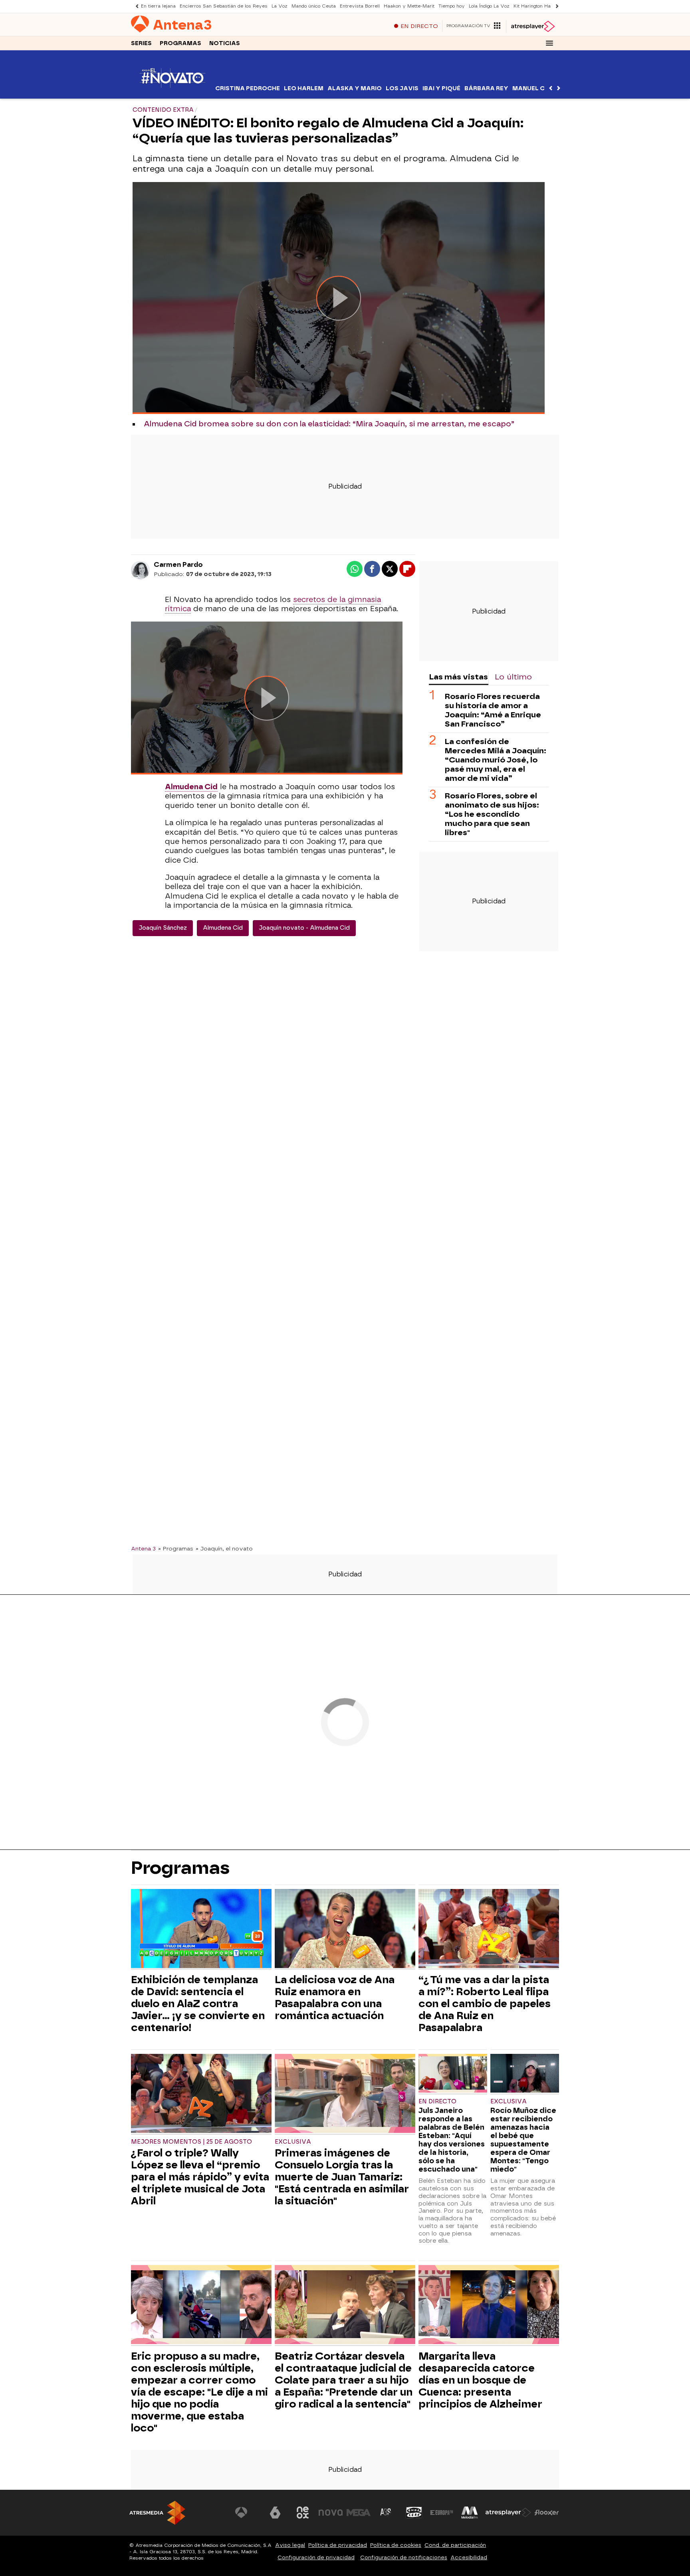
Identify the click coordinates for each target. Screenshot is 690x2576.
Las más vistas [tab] (458, 677)
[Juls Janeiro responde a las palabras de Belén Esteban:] (453, 2074)
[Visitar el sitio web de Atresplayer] (508, 2513)
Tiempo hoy (452, 6)
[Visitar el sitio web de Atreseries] (386, 2513)
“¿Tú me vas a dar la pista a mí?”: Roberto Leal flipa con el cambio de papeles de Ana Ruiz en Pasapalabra (485, 2004)
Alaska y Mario (355, 88)
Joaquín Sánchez (163, 928)
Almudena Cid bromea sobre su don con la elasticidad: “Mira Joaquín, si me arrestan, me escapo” (329, 424)
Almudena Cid (223, 928)
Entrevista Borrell (360, 6)
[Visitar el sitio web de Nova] (331, 2513)
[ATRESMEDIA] (157, 2513)
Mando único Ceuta (314, 6)
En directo (437, 2102)
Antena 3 (143, 1548)
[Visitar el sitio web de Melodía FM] (470, 2513)
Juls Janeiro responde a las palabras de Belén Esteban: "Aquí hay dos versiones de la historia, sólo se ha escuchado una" (452, 2140)
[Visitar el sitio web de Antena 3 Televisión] (247, 2513)
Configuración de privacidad (316, 2557)
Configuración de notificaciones (404, 2557)
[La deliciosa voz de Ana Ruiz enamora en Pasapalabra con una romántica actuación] (345, 1930)
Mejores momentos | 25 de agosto (191, 2142)
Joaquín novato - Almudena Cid (304, 928)
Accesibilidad (469, 2557)
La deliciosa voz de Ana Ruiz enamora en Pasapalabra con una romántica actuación (335, 1998)
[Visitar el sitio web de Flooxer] (547, 2513)
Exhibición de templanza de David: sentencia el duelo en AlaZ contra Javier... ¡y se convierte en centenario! (198, 2004)
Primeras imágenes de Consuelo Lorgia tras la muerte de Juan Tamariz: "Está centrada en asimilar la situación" (342, 2177)
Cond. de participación (455, 2545)
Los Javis (402, 88)
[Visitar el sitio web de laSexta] (275, 2513)
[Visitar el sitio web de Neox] (303, 2513)
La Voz (280, 6)
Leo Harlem (304, 88)
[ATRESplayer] (532, 26)
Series (141, 43)
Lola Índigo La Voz (489, 6)
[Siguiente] (555, 6)
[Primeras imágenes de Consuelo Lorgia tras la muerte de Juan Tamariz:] (345, 2094)
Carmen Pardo (178, 565)
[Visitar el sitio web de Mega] (359, 2513)
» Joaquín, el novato (224, 1548)
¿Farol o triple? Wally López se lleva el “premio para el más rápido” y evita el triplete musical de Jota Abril (200, 2177)
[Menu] (549, 43)
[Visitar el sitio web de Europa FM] (442, 2513)
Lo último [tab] (513, 677)
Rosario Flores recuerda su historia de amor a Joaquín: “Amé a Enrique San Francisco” (493, 710)
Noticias (225, 43)
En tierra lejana (158, 6)
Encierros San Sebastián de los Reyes (224, 6)
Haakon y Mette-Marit (409, 6)
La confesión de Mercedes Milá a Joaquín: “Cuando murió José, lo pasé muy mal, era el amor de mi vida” (496, 760)
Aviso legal (290, 2545)
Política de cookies (396, 2545)
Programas (180, 43)
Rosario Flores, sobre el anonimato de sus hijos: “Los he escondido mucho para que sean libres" (492, 814)
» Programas (176, 1548)
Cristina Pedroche (248, 88)
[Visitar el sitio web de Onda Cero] (414, 2513)
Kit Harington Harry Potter (543, 6)
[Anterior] (135, 6)
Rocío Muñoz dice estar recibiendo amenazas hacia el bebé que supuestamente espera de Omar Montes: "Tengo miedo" (523, 2140)
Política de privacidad (338, 2545)
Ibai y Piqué (441, 88)
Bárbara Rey (486, 88)
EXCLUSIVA (293, 2142)
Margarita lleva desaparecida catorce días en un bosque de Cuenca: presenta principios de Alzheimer (480, 2380)
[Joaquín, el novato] (172, 94)
